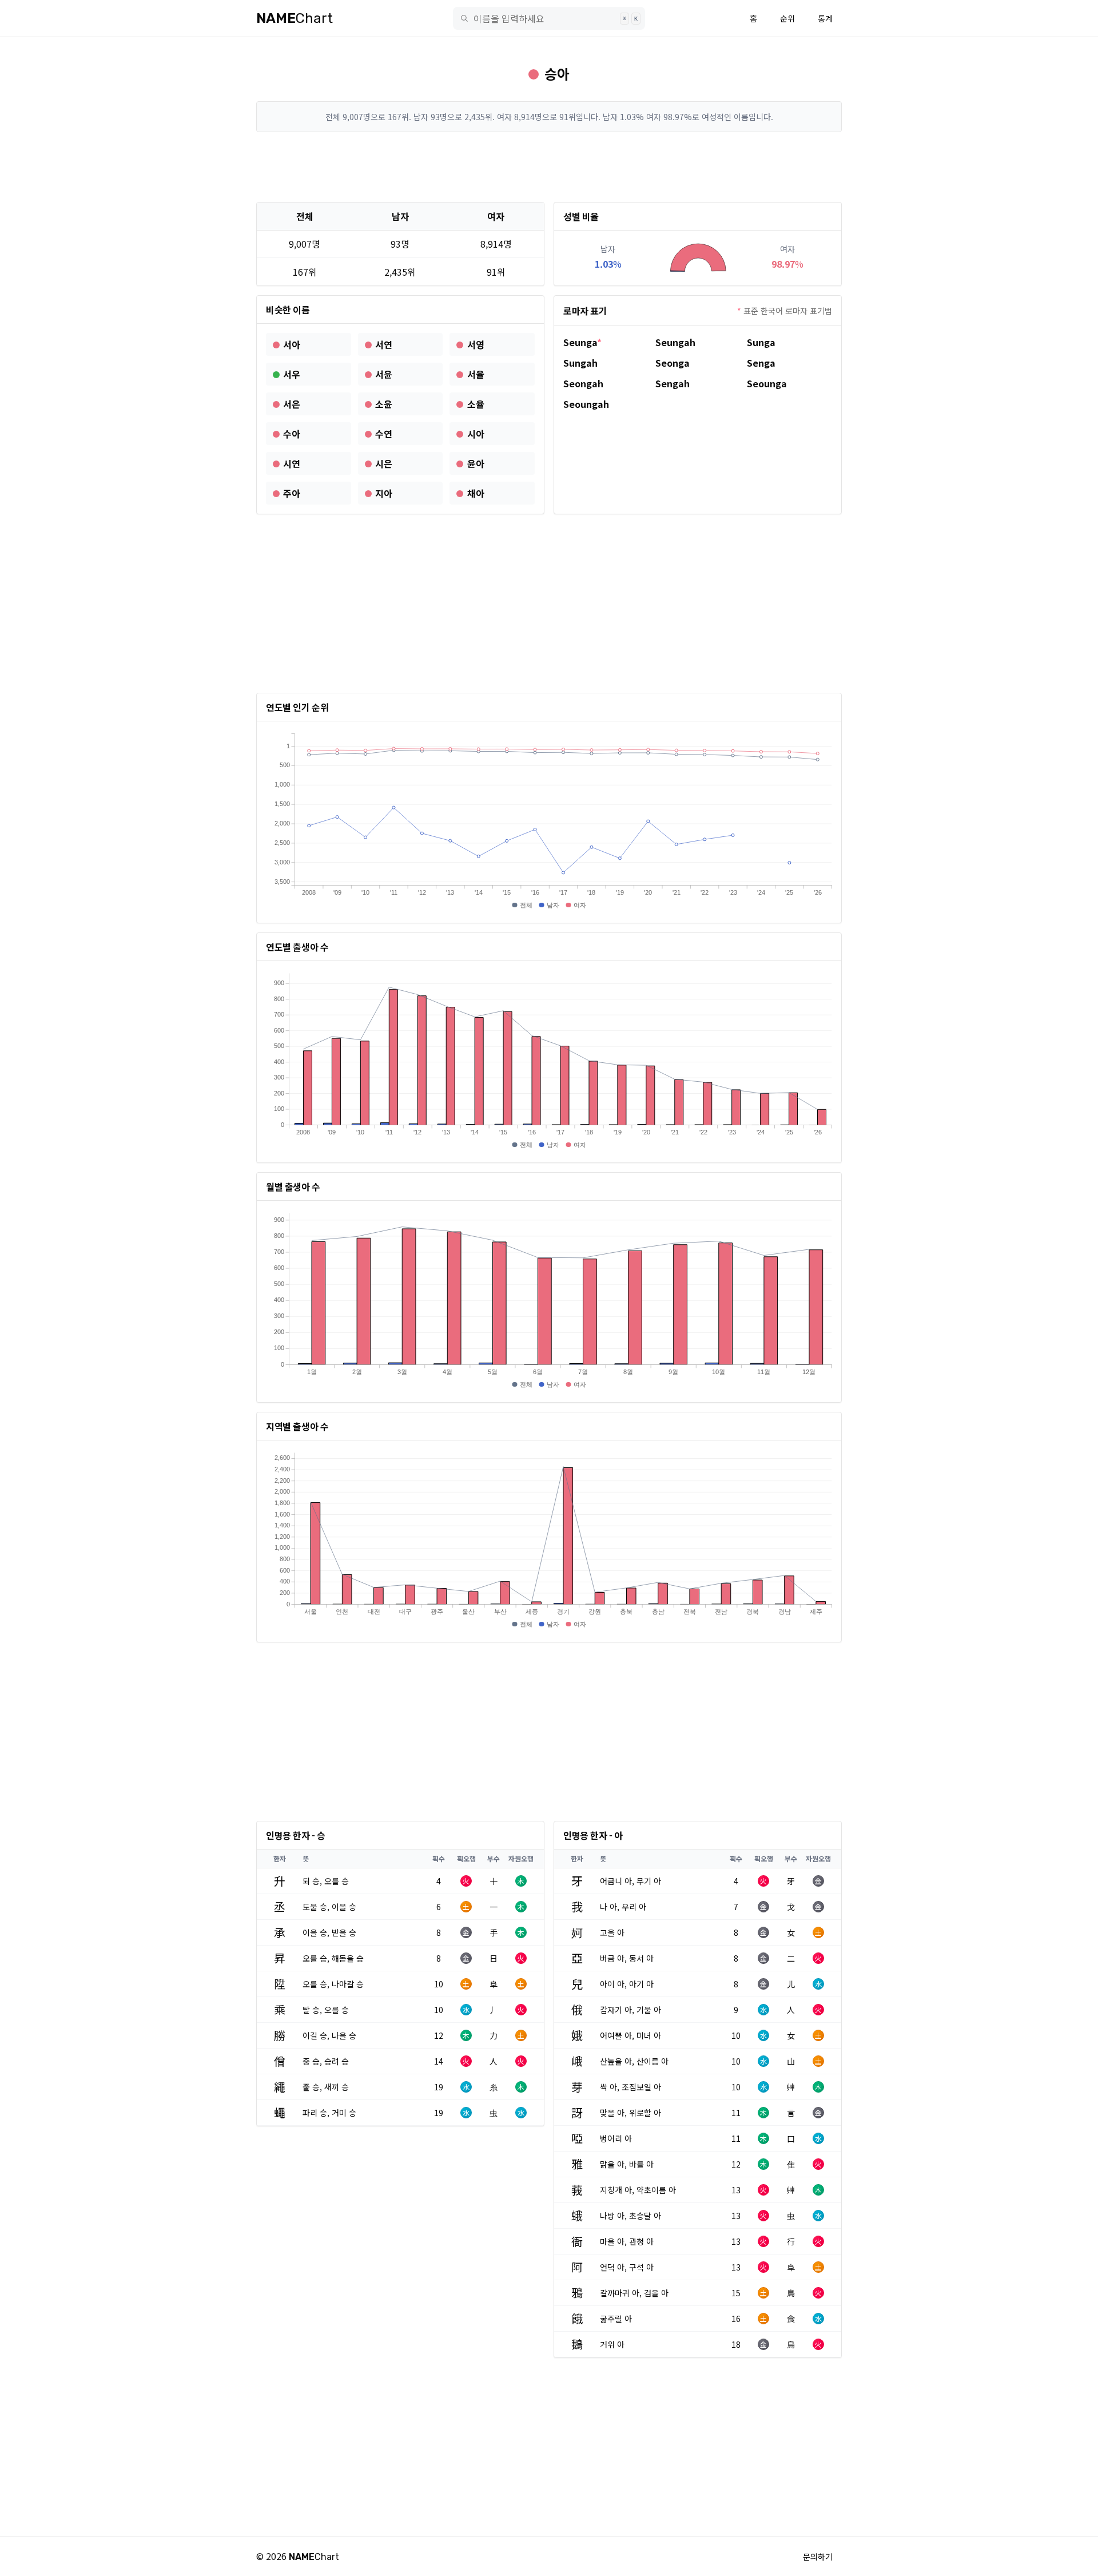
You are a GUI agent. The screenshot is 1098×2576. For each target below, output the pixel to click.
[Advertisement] (549, 167)
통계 (825, 18)
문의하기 (818, 2557)
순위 (787, 18)
